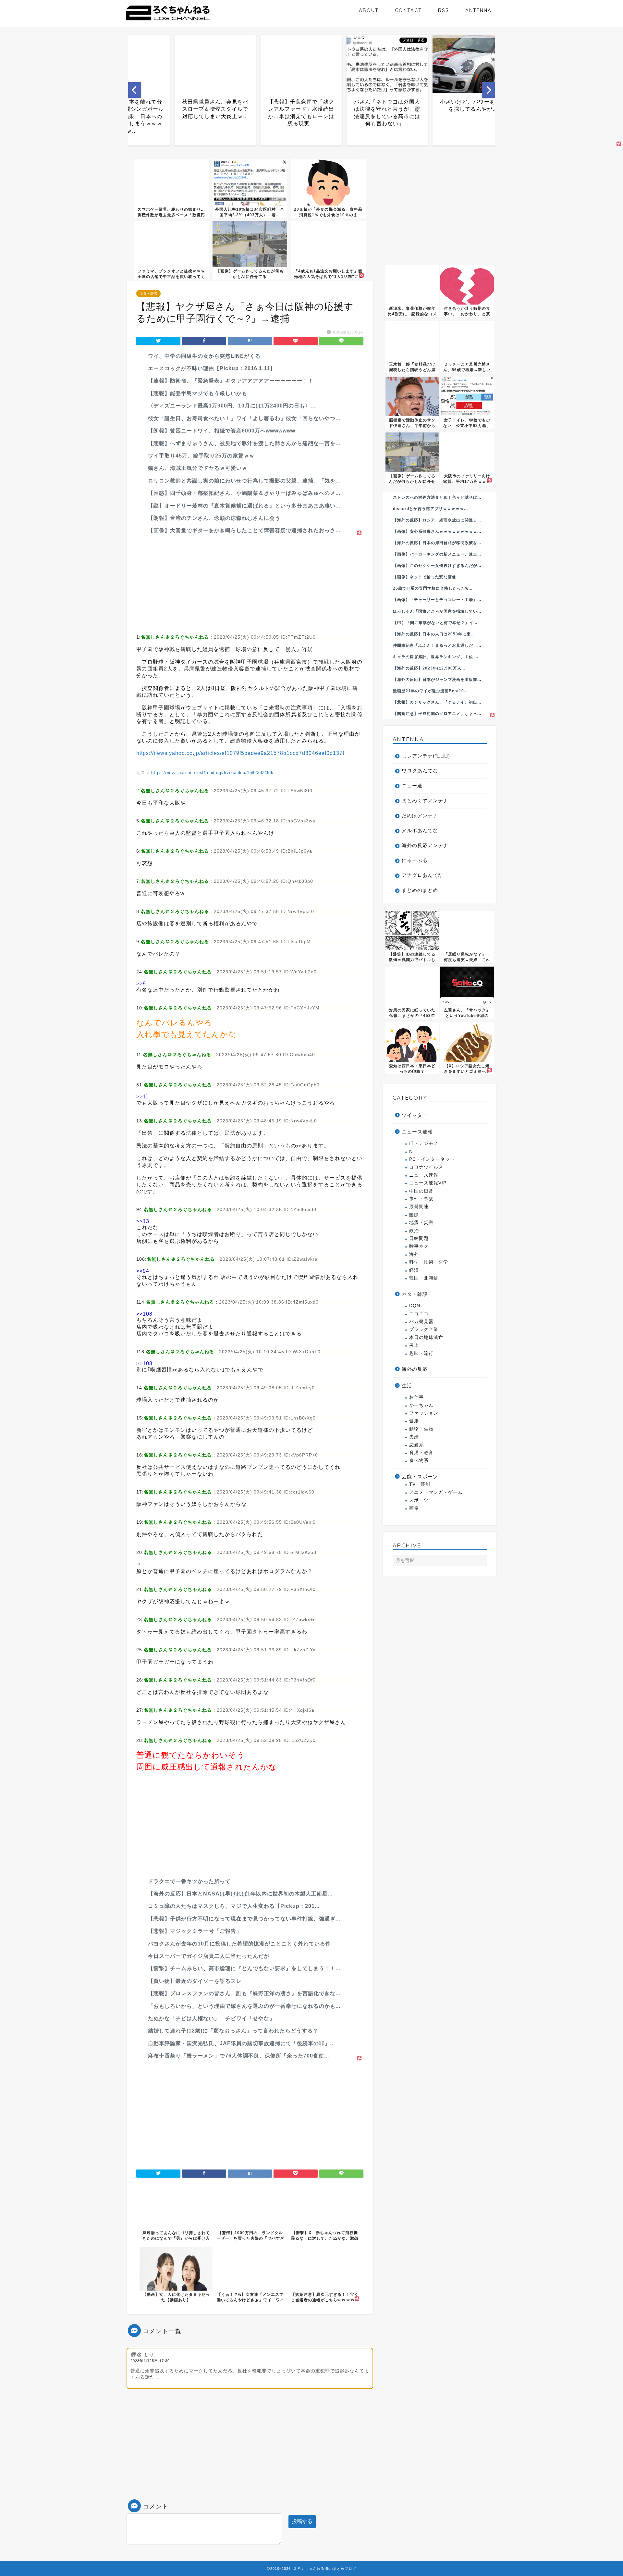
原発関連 (419, 1207)
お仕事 (416, 1397)
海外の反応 (415, 1369)
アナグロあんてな (422, 875)
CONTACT (408, 10)
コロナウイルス (426, 1167)
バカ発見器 (421, 1322)
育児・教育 (421, 1453)
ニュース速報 (417, 1132)
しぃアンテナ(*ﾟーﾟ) (426, 756)
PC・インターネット (432, 1159)
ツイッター (415, 1115)
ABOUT (369, 10)
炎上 (414, 1345)
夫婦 (414, 1437)
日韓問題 (419, 1238)
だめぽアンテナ (420, 815)
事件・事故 (421, 1199)
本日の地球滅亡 (426, 1338)
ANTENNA (478, 10)
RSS (444, 10)
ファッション (424, 1413)
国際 (414, 1215)
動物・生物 (421, 1429)
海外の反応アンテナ (425, 845)
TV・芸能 (420, 1484)
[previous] (135, 90)
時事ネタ (419, 1246)
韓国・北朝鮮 (424, 1278)
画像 (414, 1508)
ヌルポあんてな (420, 830)
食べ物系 (419, 1461)
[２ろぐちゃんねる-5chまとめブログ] (168, 21)
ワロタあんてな (420, 771)
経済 (414, 1270)
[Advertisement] (250, 582)
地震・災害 (421, 1223)
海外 (414, 1254)
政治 (414, 1231)
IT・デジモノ (424, 1143)
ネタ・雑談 (148, 294)
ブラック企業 (424, 1329)
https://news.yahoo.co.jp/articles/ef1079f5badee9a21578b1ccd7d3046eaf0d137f (240, 753)
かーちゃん (421, 1405)
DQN (415, 1306)
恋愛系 (416, 1445)
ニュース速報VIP (428, 1183)
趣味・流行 (421, 1353)
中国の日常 (421, 1191)
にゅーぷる (415, 860)
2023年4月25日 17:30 (150, 2361)
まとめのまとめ (420, 890)
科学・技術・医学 (429, 1262)
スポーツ (419, 1500)
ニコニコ (419, 1314)
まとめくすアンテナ (425, 800)
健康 (414, 1421)
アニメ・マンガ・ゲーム (436, 1492)
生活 (407, 1386)
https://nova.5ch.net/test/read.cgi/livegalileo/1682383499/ (212, 773)
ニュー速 (412, 786)
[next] (488, 90)
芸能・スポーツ (420, 1476)
